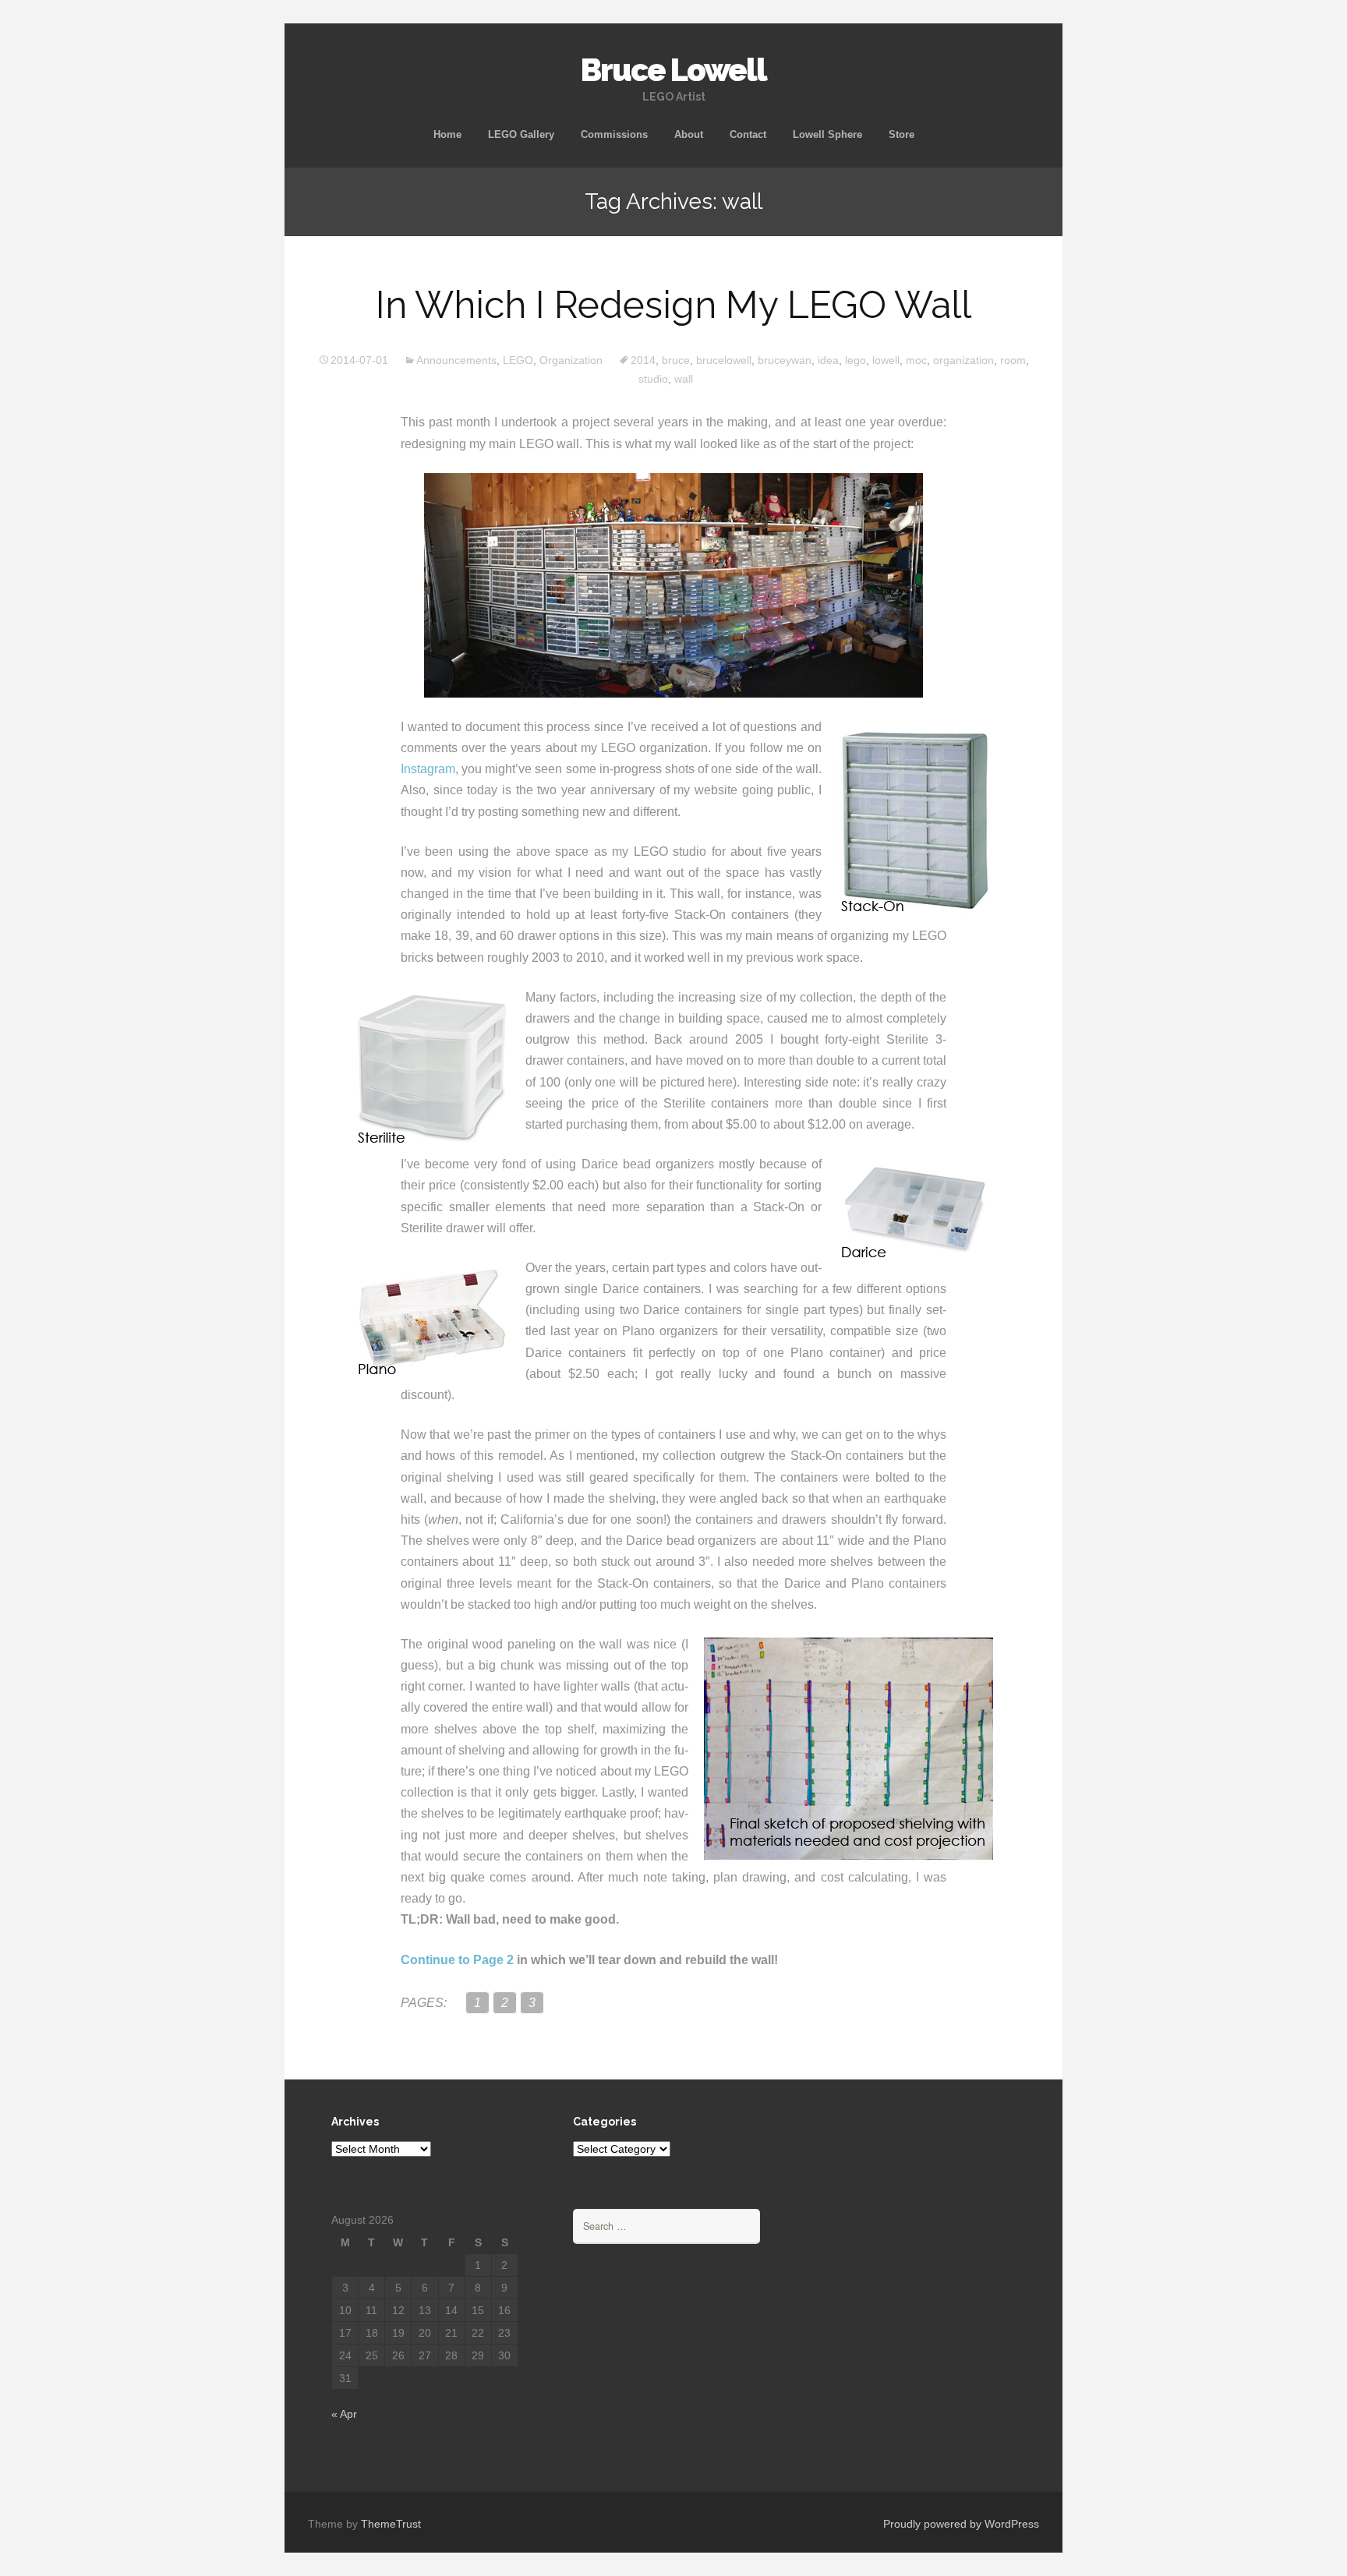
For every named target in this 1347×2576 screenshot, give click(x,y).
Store (902, 134)
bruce (676, 360)
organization (963, 360)
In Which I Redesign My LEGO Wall (673, 305)
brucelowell (724, 360)
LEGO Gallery (521, 134)
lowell (886, 360)
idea (828, 360)
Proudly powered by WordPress (961, 2524)
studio (653, 379)
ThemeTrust (391, 2524)
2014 (643, 360)
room (1013, 360)
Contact (748, 134)
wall (684, 379)
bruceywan (785, 360)
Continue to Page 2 (457, 1960)
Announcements (456, 360)
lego (856, 360)
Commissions (614, 134)
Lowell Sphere (827, 134)
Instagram (428, 769)
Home (447, 134)
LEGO (518, 360)
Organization (571, 360)
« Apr (344, 2414)
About (689, 134)
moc (916, 360)
